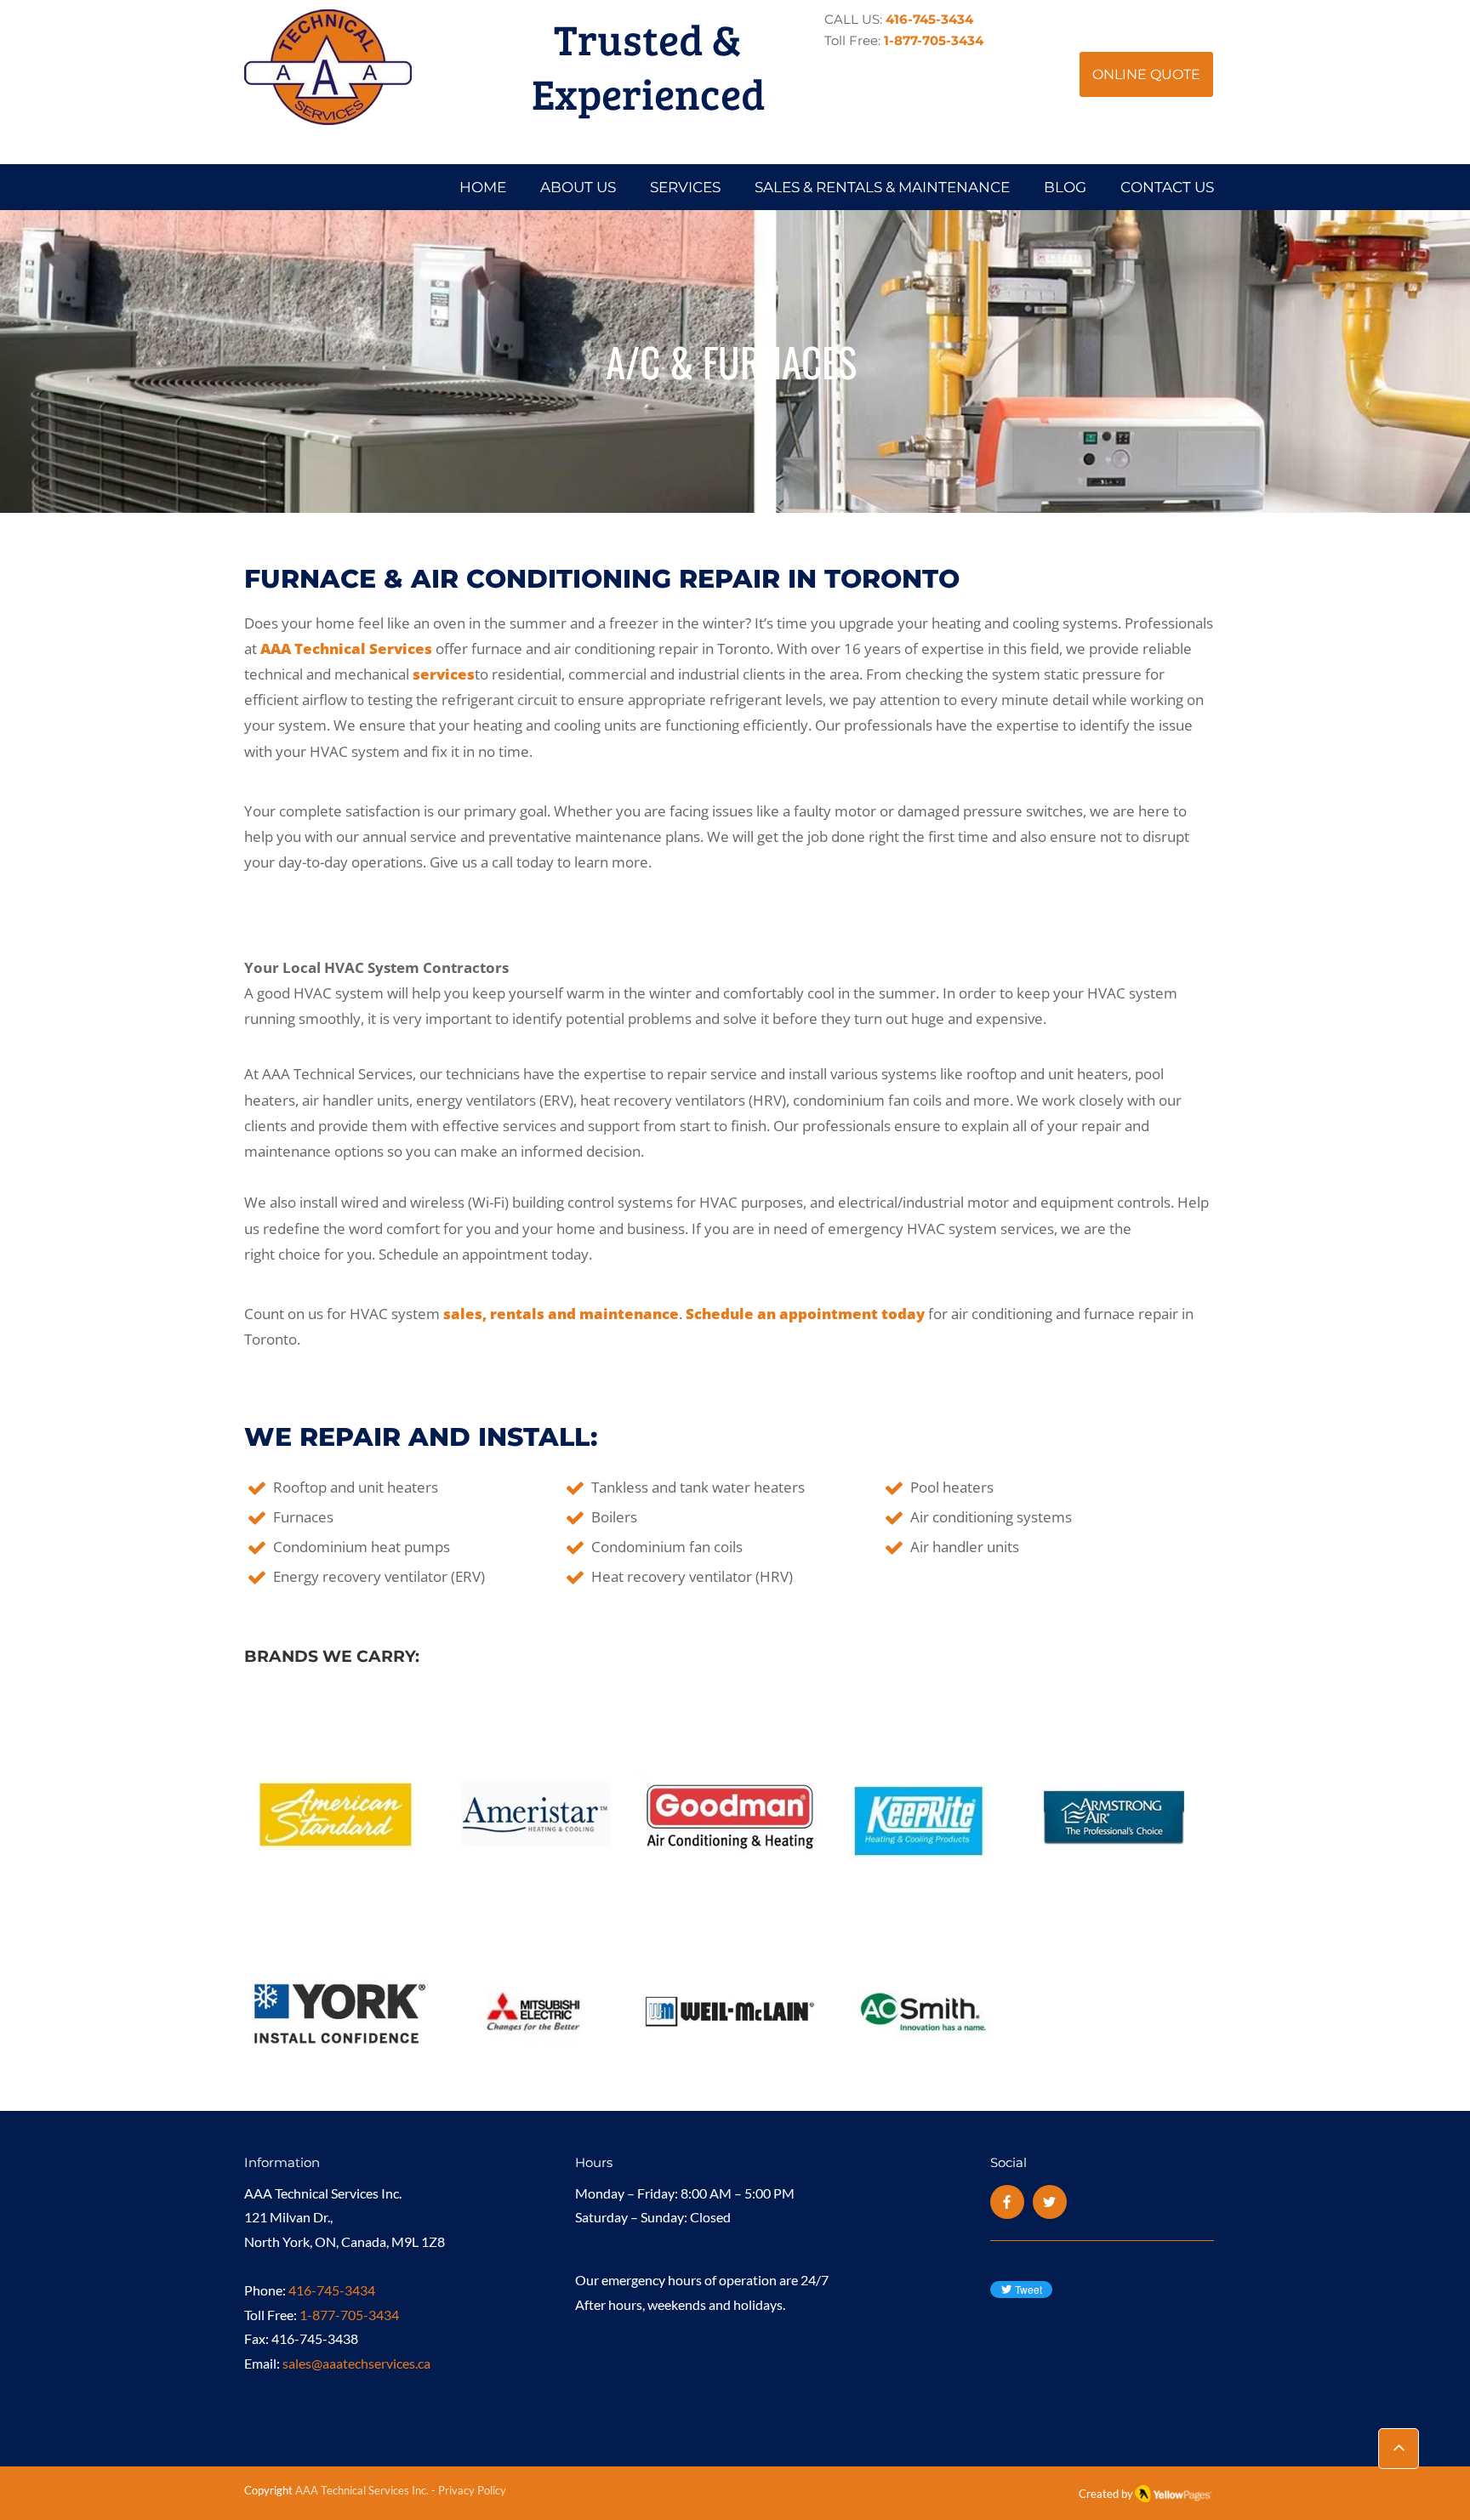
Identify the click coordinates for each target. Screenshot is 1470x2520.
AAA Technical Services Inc (361, 2490)
